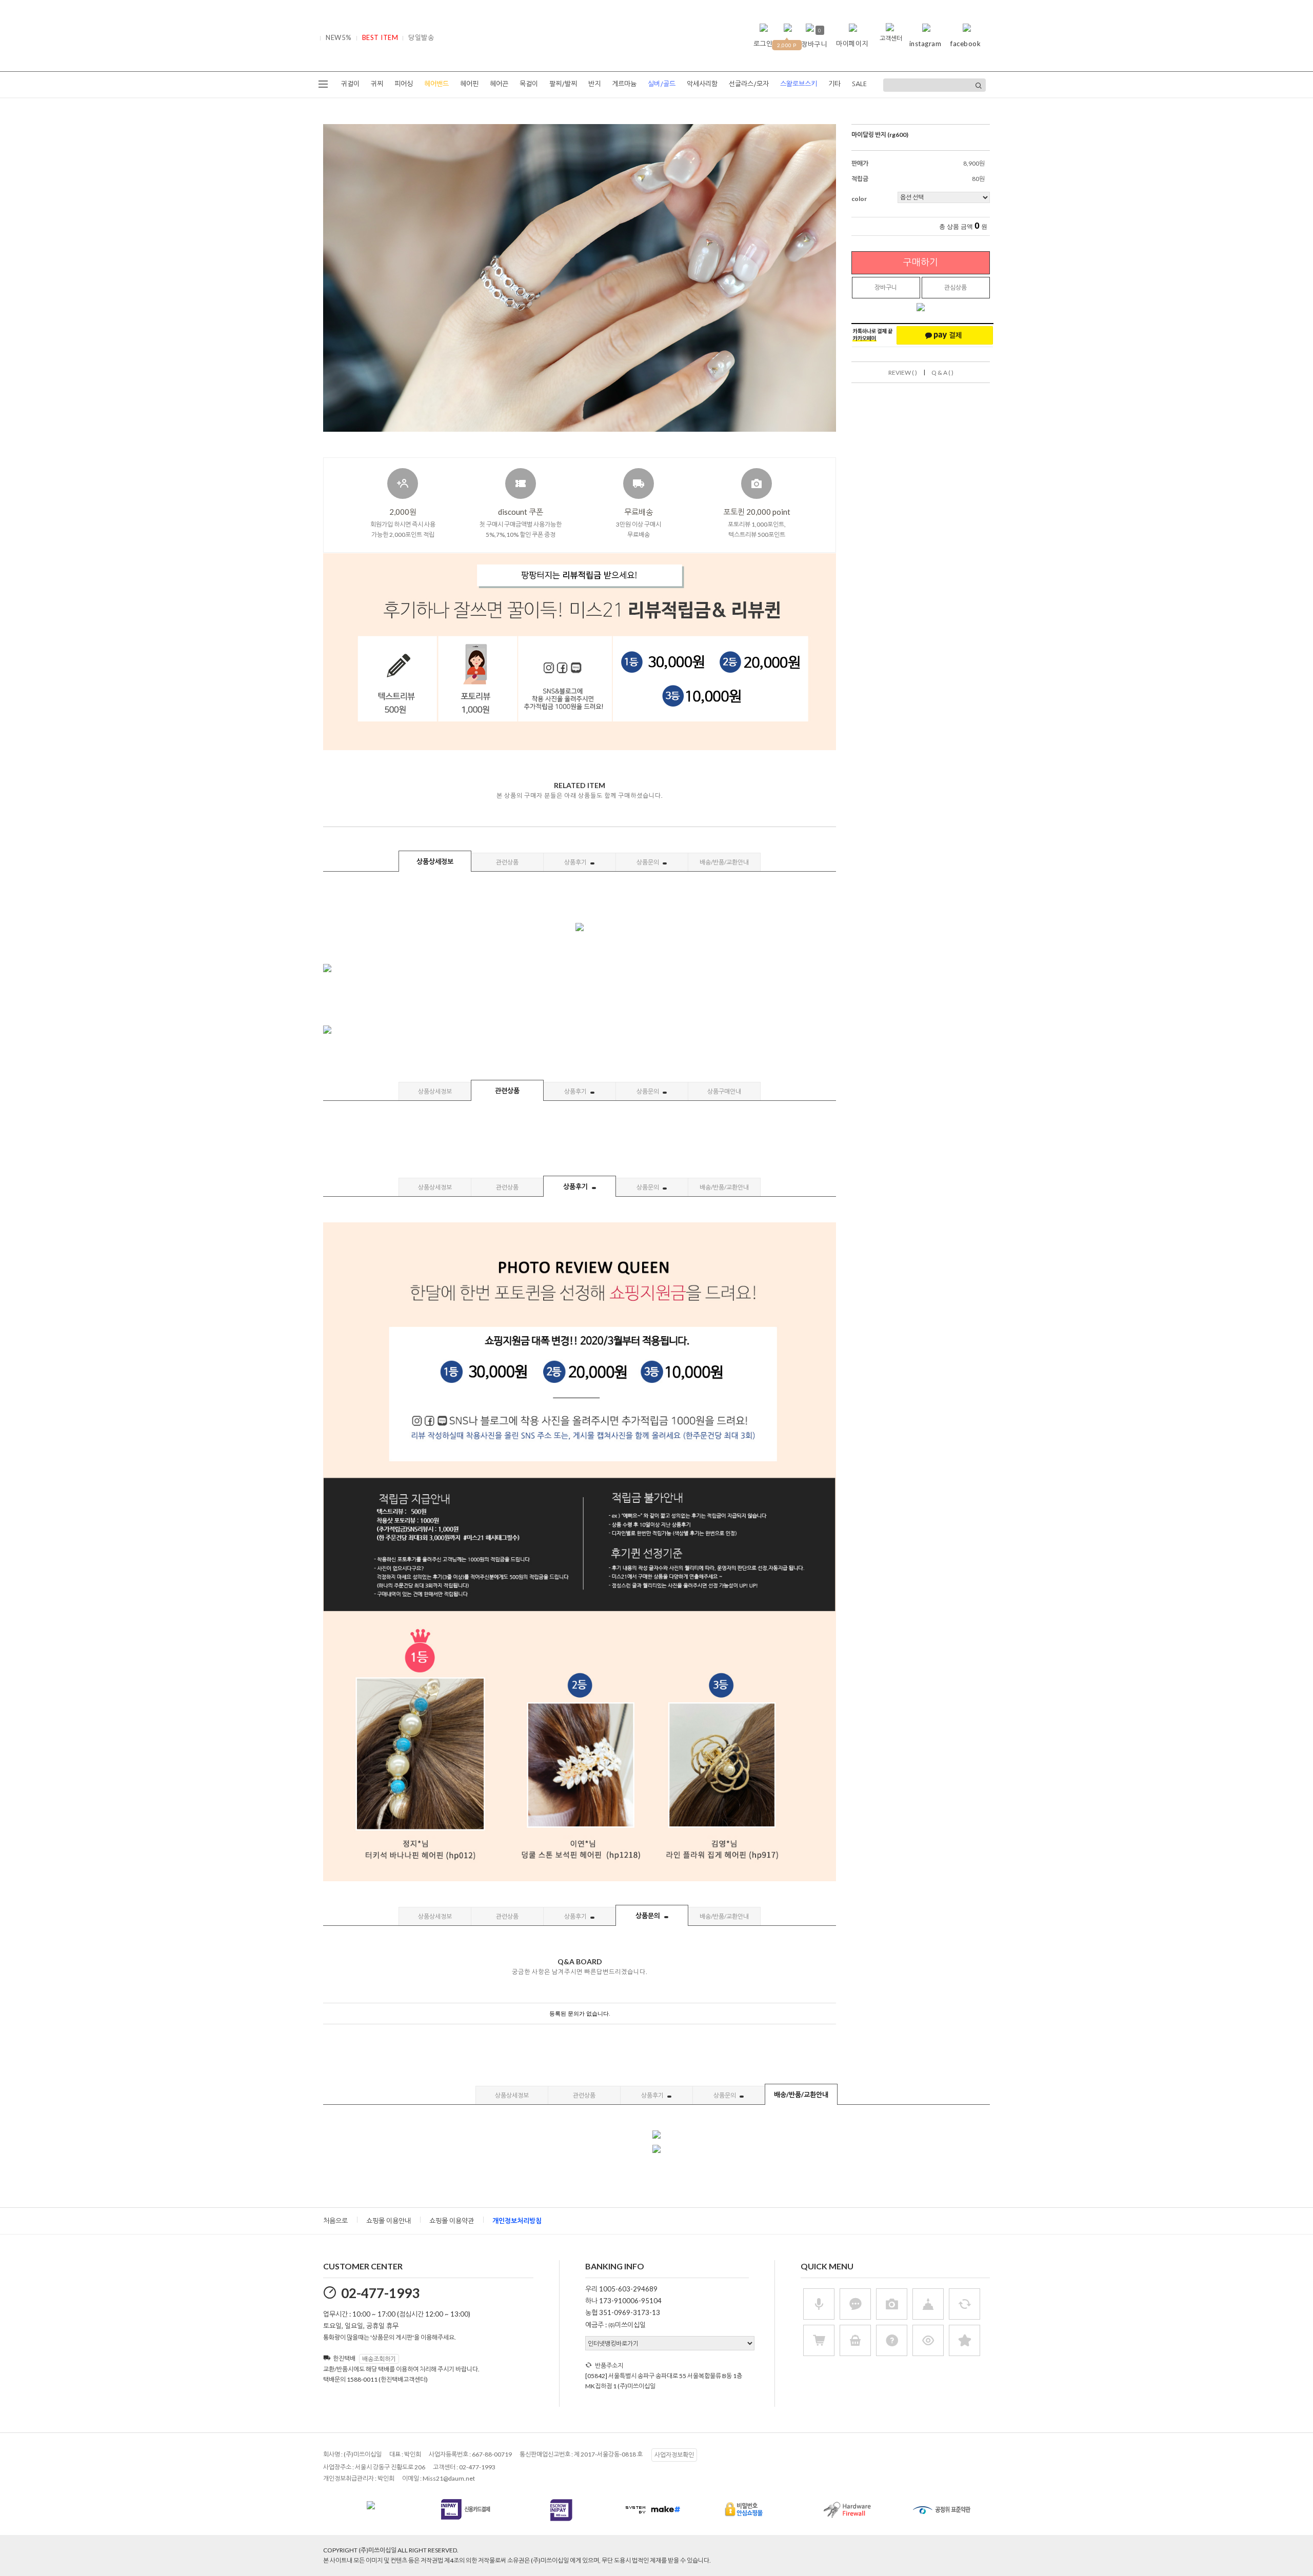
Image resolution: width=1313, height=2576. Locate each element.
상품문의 (648, 862)
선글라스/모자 (749, 84)
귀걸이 (350, 84)
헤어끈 (499, 84)
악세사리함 (702, 84)
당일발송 (421, 37)
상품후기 (576, 862)
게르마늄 (624, 84)
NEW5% (339, 37)
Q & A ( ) (942, 373)
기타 (834, 84)
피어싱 (404, 84)
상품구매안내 (724, 1091)
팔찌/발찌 (563, 84)
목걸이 (529, 84)
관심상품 (956, 287)
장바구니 (886, 287)
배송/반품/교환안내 (724, 862)
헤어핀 (469, 84)
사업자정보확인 (674, 2455)
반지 (594, 84)
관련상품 (507, 862)
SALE (859, 84)
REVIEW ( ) (903, 373)
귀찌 (377, 84)
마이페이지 (852, 44)
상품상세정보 (435, 861)
